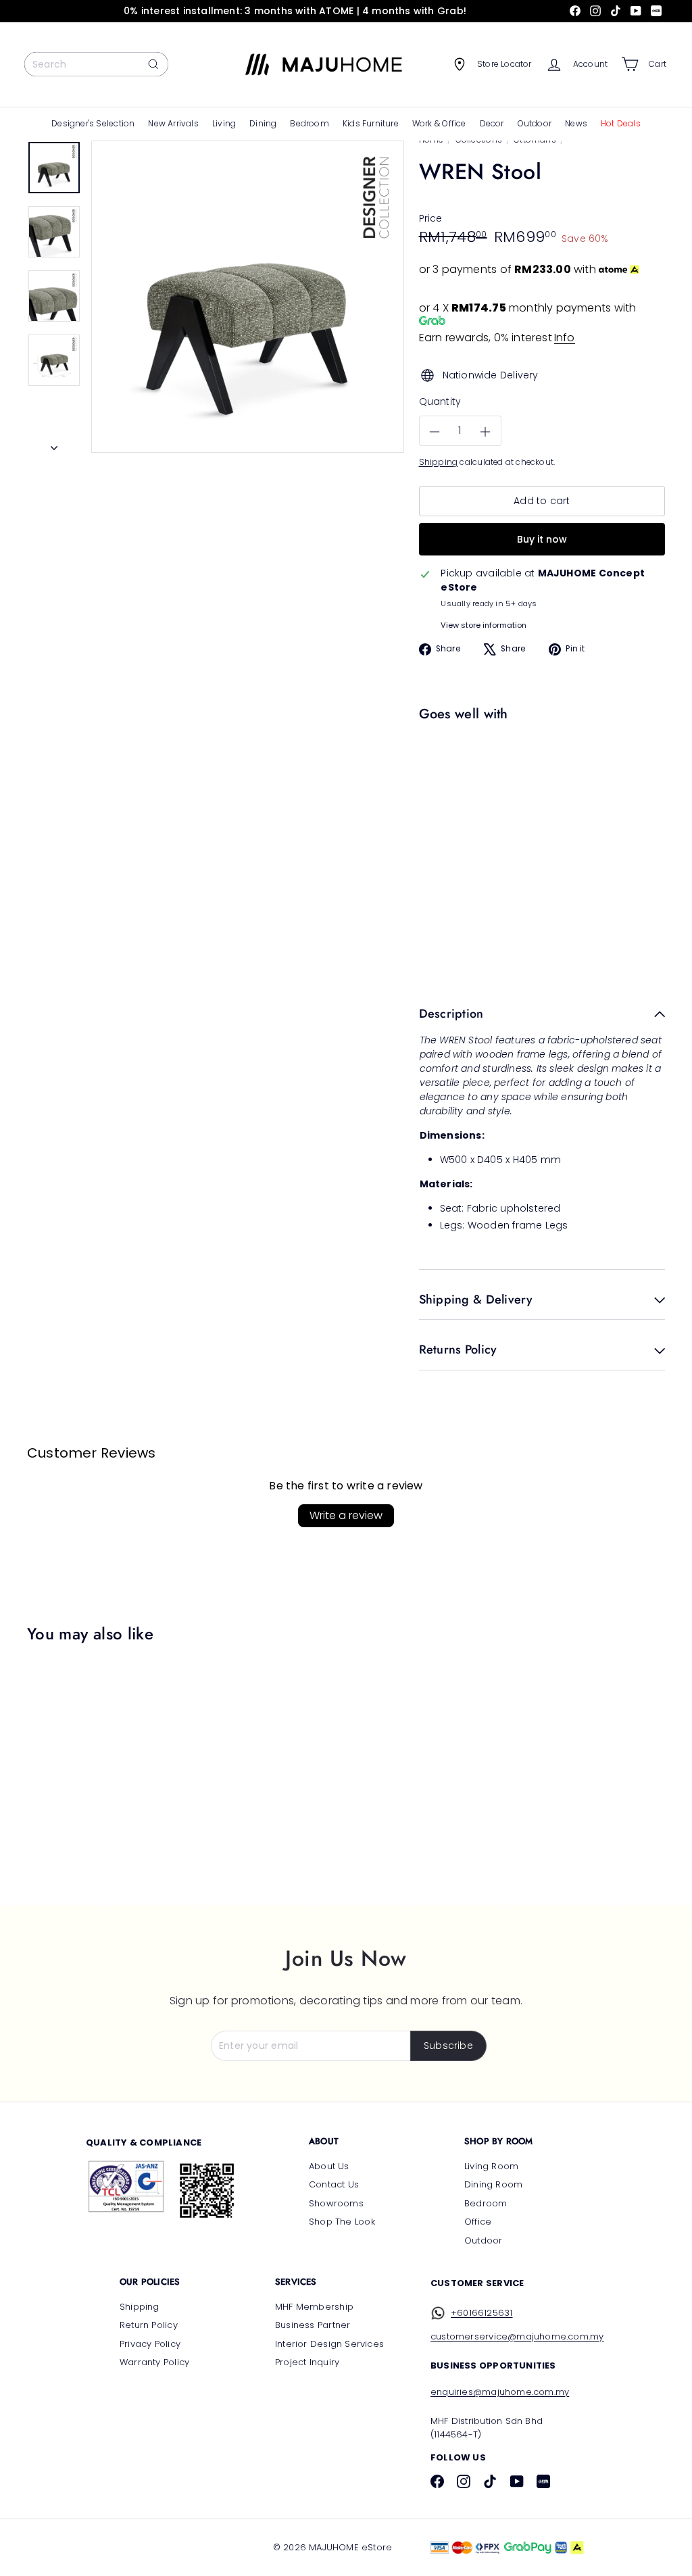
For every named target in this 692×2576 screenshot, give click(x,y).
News (576, 123)
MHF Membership (314, 2307)
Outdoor (535, 123)
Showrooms (336, 2203)
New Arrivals (173, 123)
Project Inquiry (307, 2362)
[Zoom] (248, 297)
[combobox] (96, 64)
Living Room (491, 2166)
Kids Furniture (371, 123)
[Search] (153, 64)
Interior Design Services (329, 2344)
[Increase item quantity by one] (486, 431)
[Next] (54, 444)
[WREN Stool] (539, 782)
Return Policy (149, 2325)
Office (478, 2222)
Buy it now (542, 539)
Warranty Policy (154, 2362)
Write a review (346, 1515)
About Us (329, 2166)
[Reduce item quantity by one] (435, 431)
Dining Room (493, 2184)
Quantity (440, 401)
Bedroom (309, 123)
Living (224, 123)
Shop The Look (342, 2222)
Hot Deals (621, 123)
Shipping (439, 462)
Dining (263, 123)
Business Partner (313, 2325)
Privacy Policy (150, 2344)
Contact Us (334, 2184)
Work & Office (439, 123)
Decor (492, 123)
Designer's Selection (93, 123)
